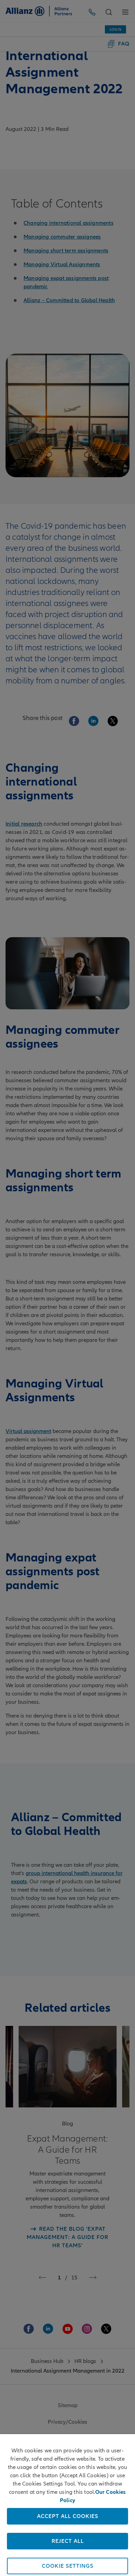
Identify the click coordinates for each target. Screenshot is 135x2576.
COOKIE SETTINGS (68, 2566)
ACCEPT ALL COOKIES (68, 2516)
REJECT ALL (68, 2541)
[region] (67, 2505)
